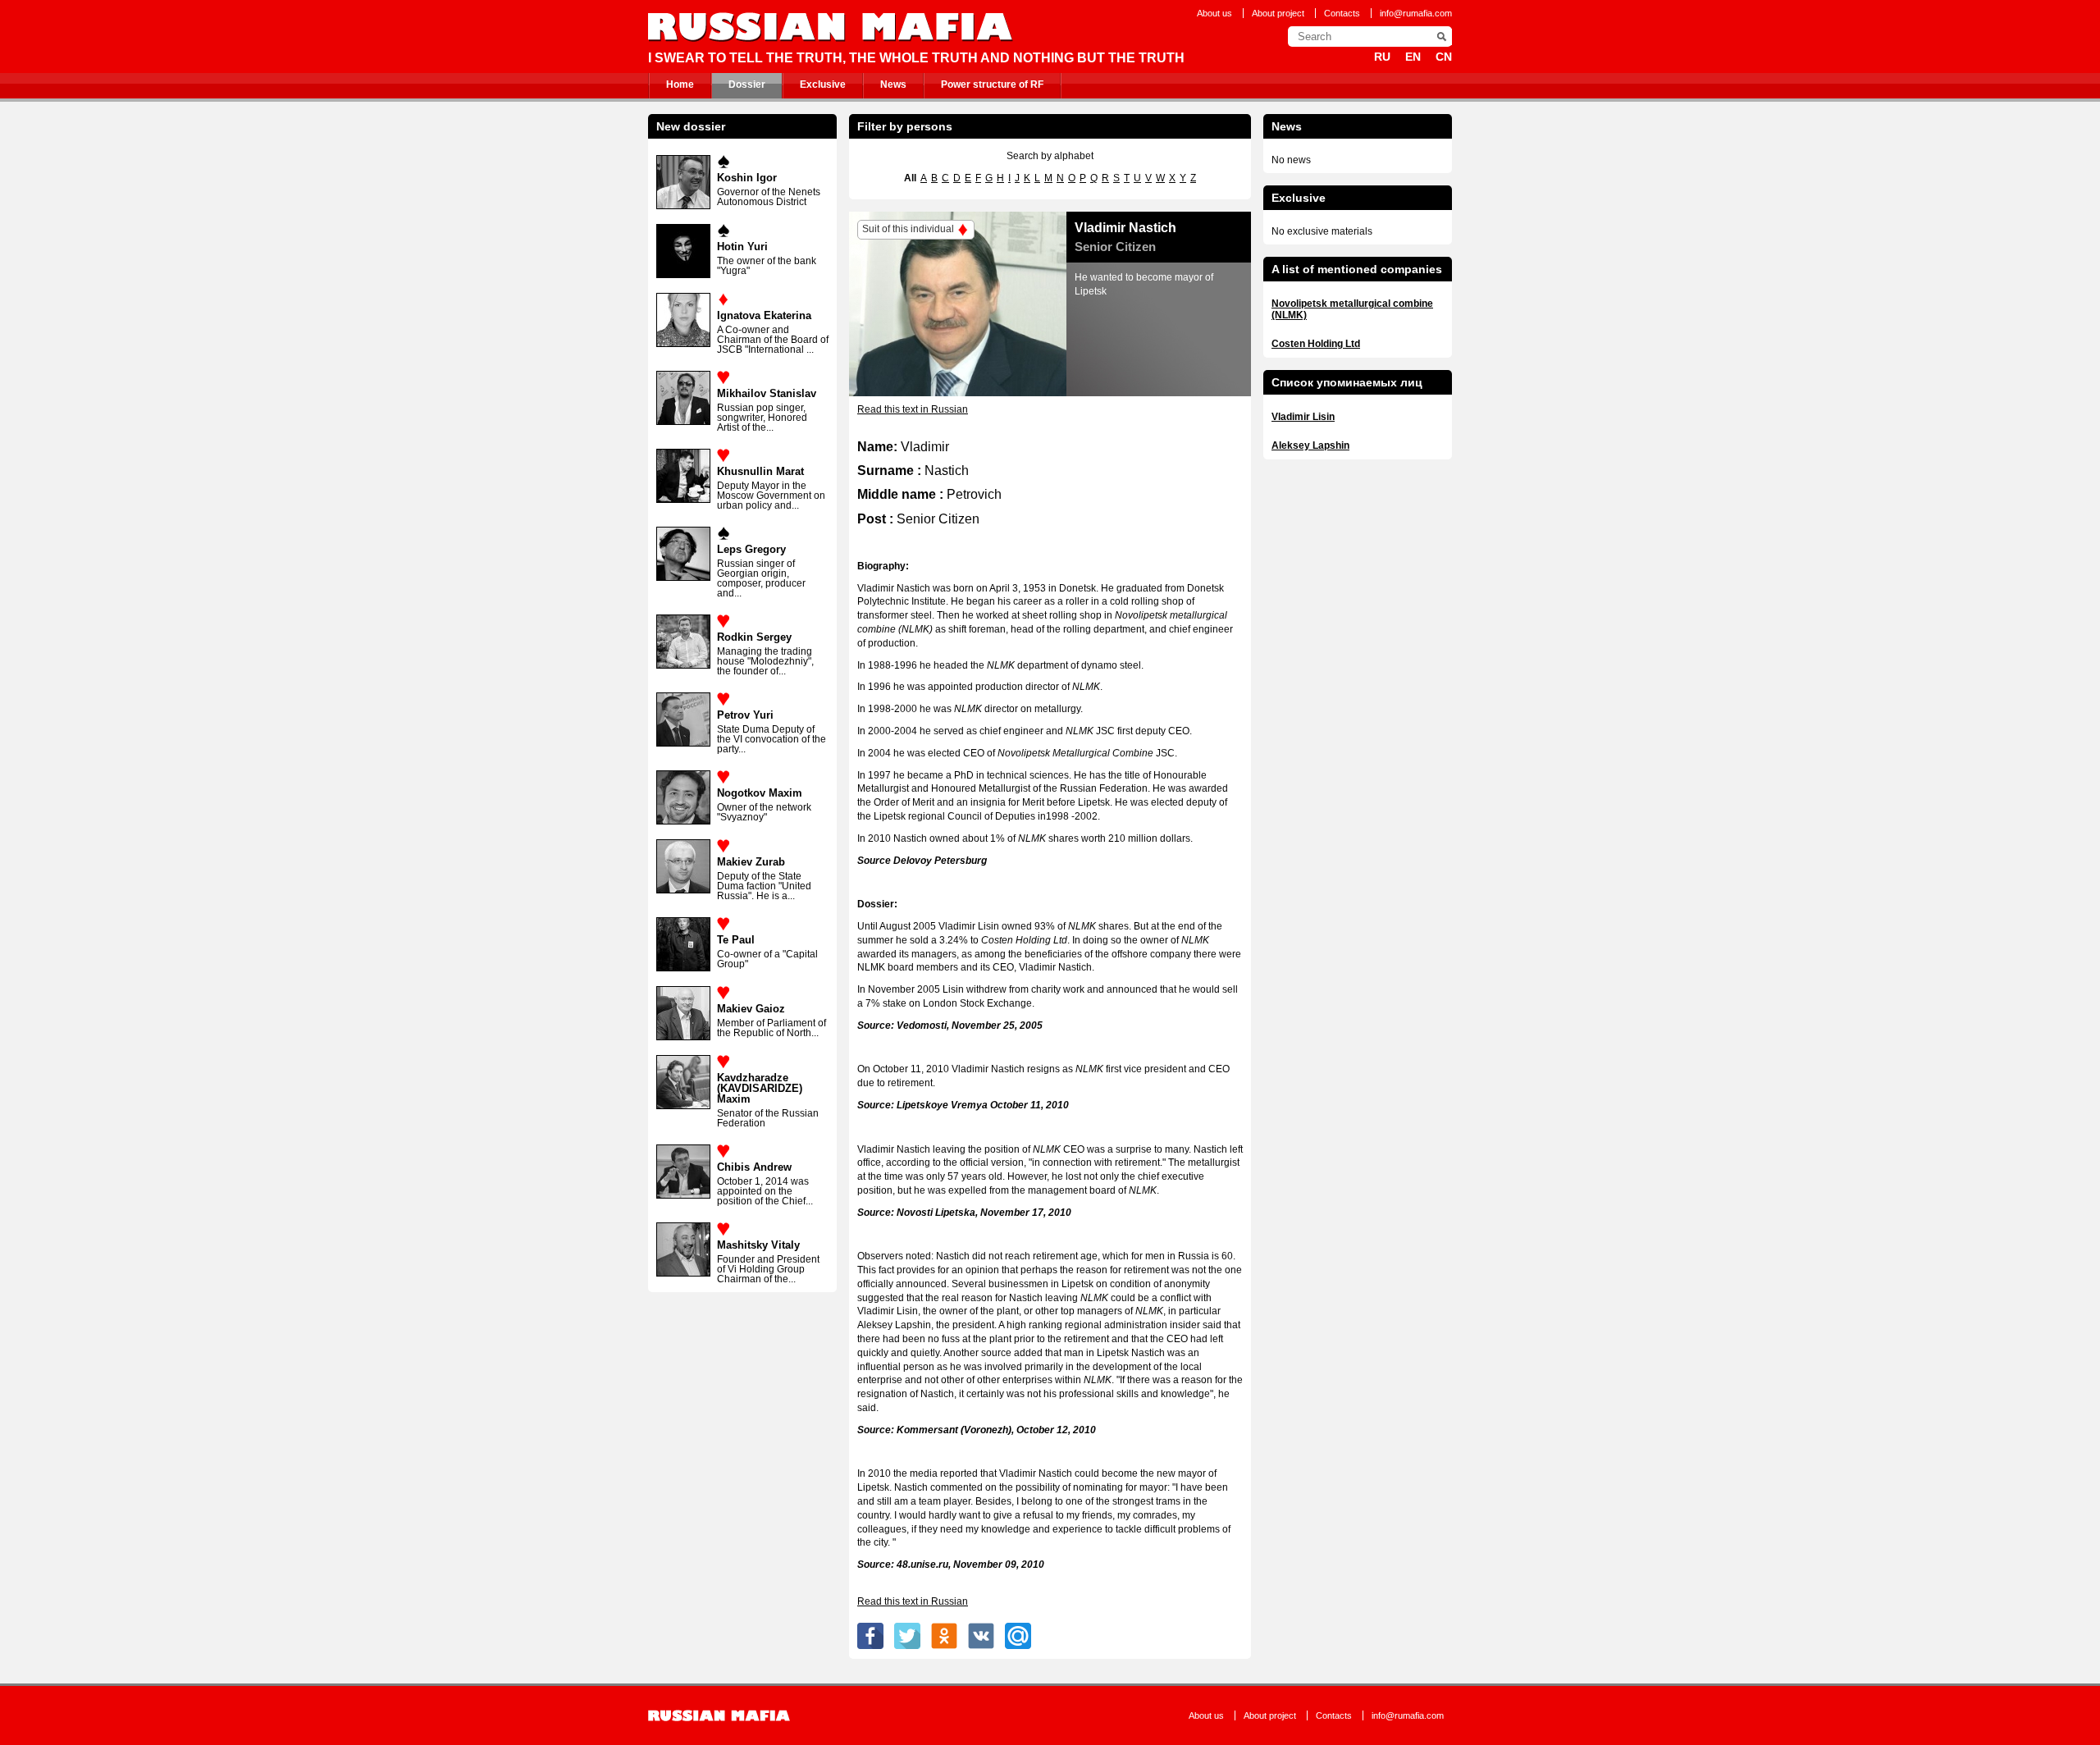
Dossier (747, 85)
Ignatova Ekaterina (764, 315)
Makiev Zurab (751, 862)
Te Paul (736, 940)
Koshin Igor (747, 178)
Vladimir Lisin (1303, 417)
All (910, 178)
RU (1382, 57)
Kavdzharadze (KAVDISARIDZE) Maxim (760, 1088)
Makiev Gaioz (751, 1009)
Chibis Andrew (754, 1167)
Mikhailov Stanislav (767, 393)
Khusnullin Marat (760, 471)
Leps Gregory (751, 549)
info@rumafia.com (1416, 13)
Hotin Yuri (742, 247)
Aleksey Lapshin (1310, 445)
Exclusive (823, 85)
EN (1413, 57)
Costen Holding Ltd (1316, 344)
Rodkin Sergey (754, 637)
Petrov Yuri (745, 715)
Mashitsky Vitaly (758, 1245)
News (893, 85)
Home (680, 85)
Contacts (1342, 13)
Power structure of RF (992, 85)
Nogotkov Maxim (760, 793)
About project (1278, 13)
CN (1444, 57)
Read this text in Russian (913, 409)
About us (1214, 13)
